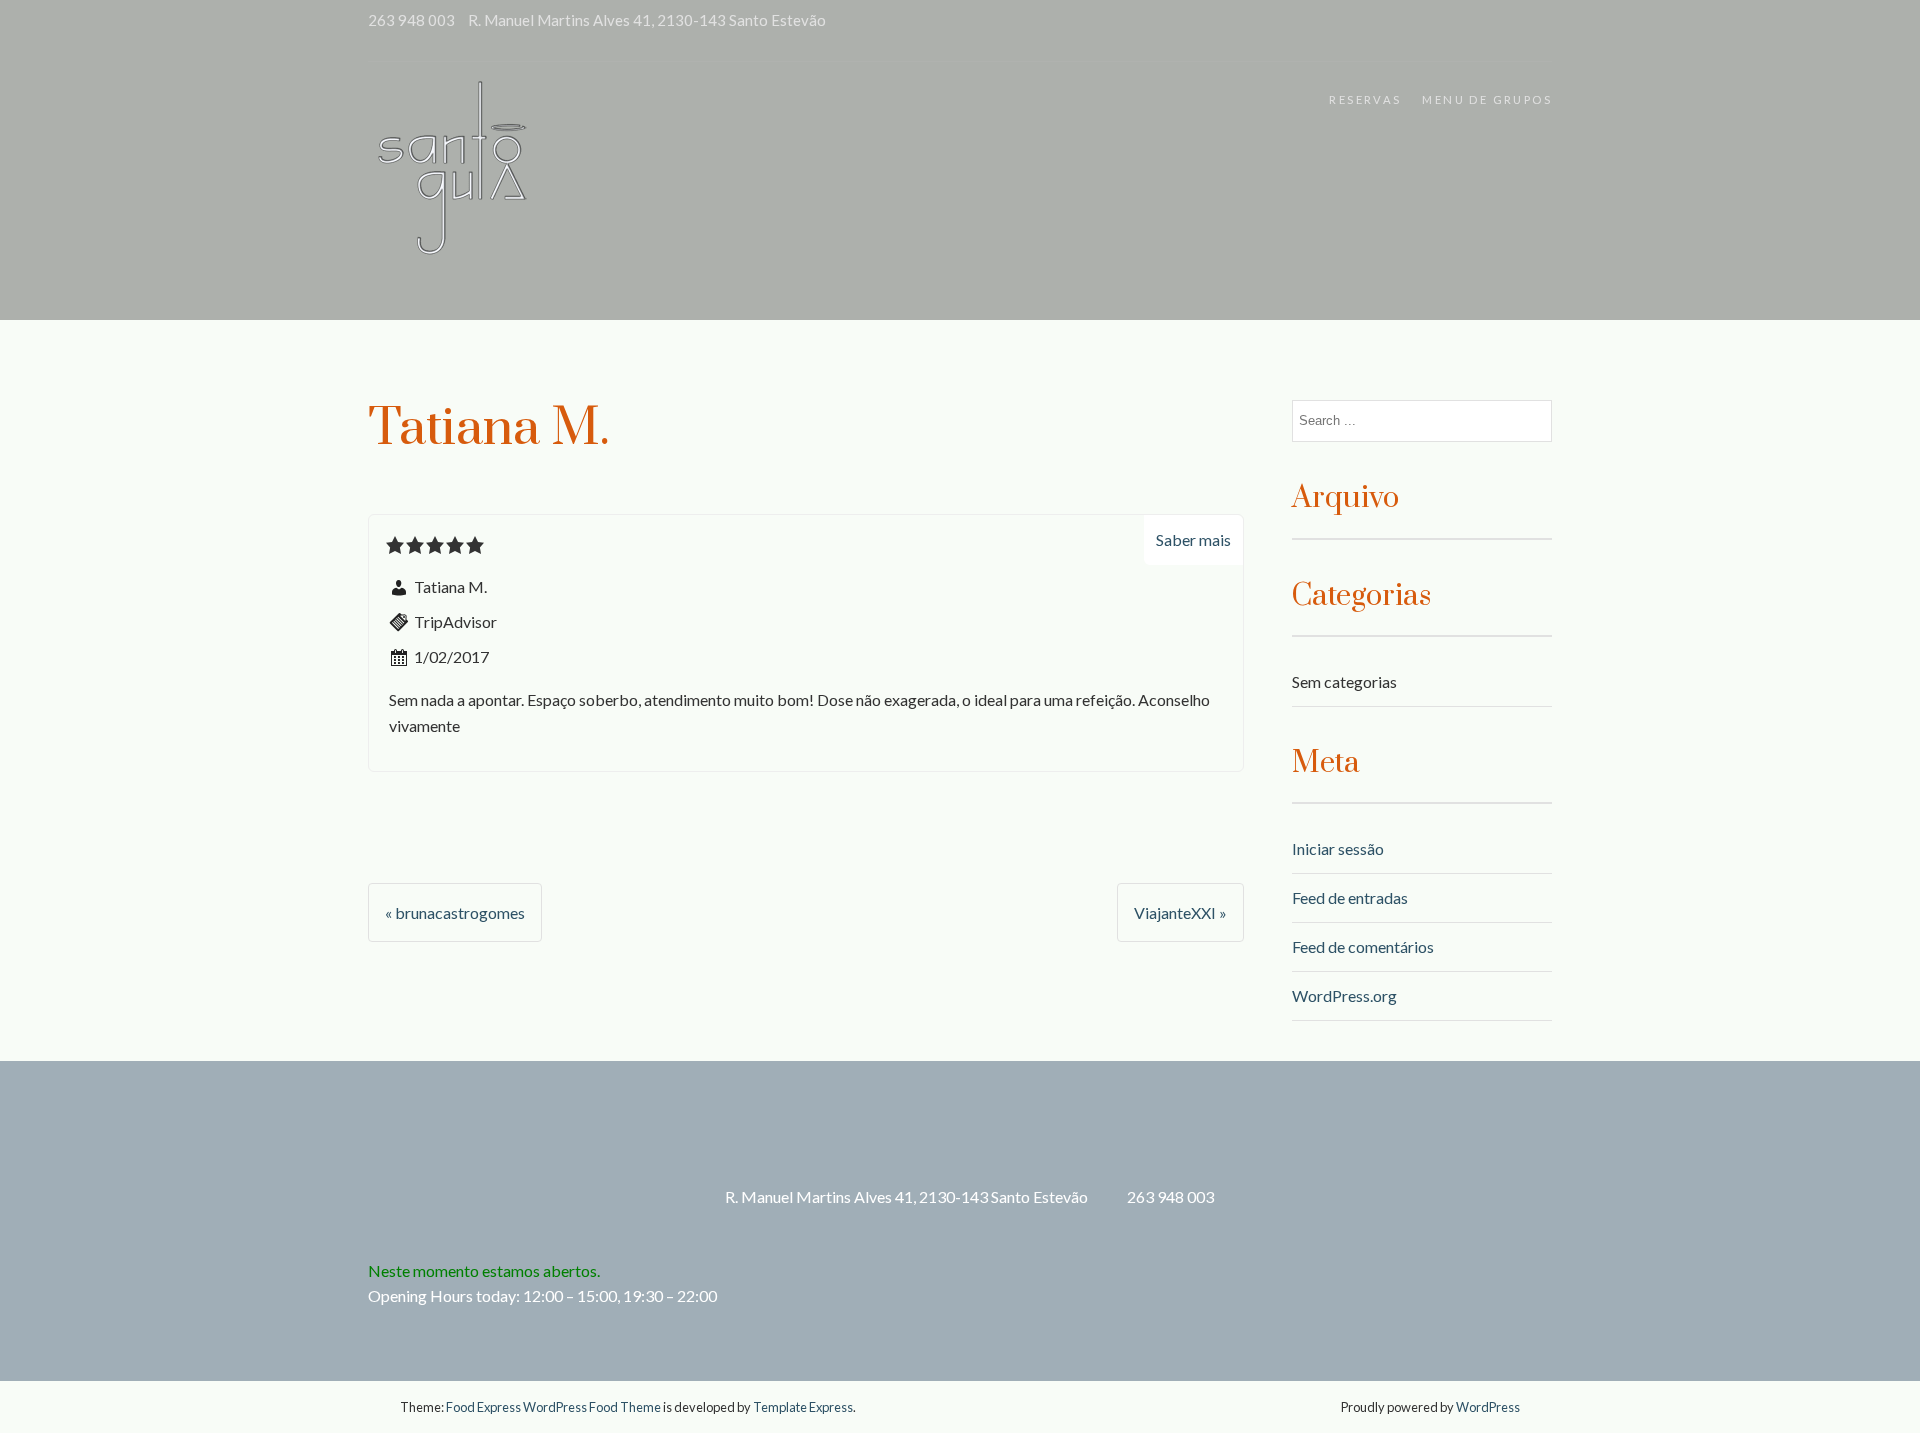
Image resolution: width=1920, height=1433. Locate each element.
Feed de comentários (1363, 946)
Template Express (803, 1407)
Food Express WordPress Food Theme (553, 1407)
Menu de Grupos (1487, 99)
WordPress (1488, 1407)
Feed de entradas (1350, 897)
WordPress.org (1344, 995)
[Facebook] (1535, 30)
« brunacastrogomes (455, 912)
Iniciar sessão (1338, 848)
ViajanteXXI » (1180, 912)
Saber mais (1193, 539)
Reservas (1365, 99)
